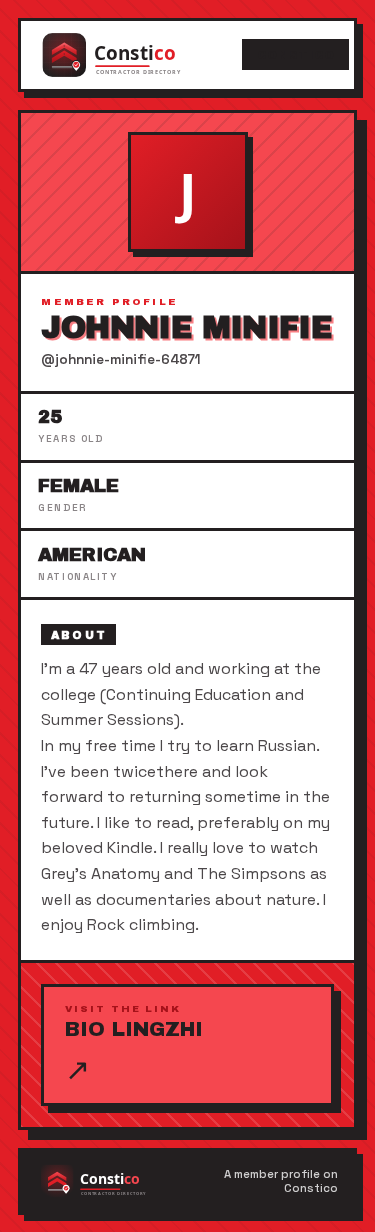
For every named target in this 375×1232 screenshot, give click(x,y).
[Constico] (132, 55)
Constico (296, 55)
